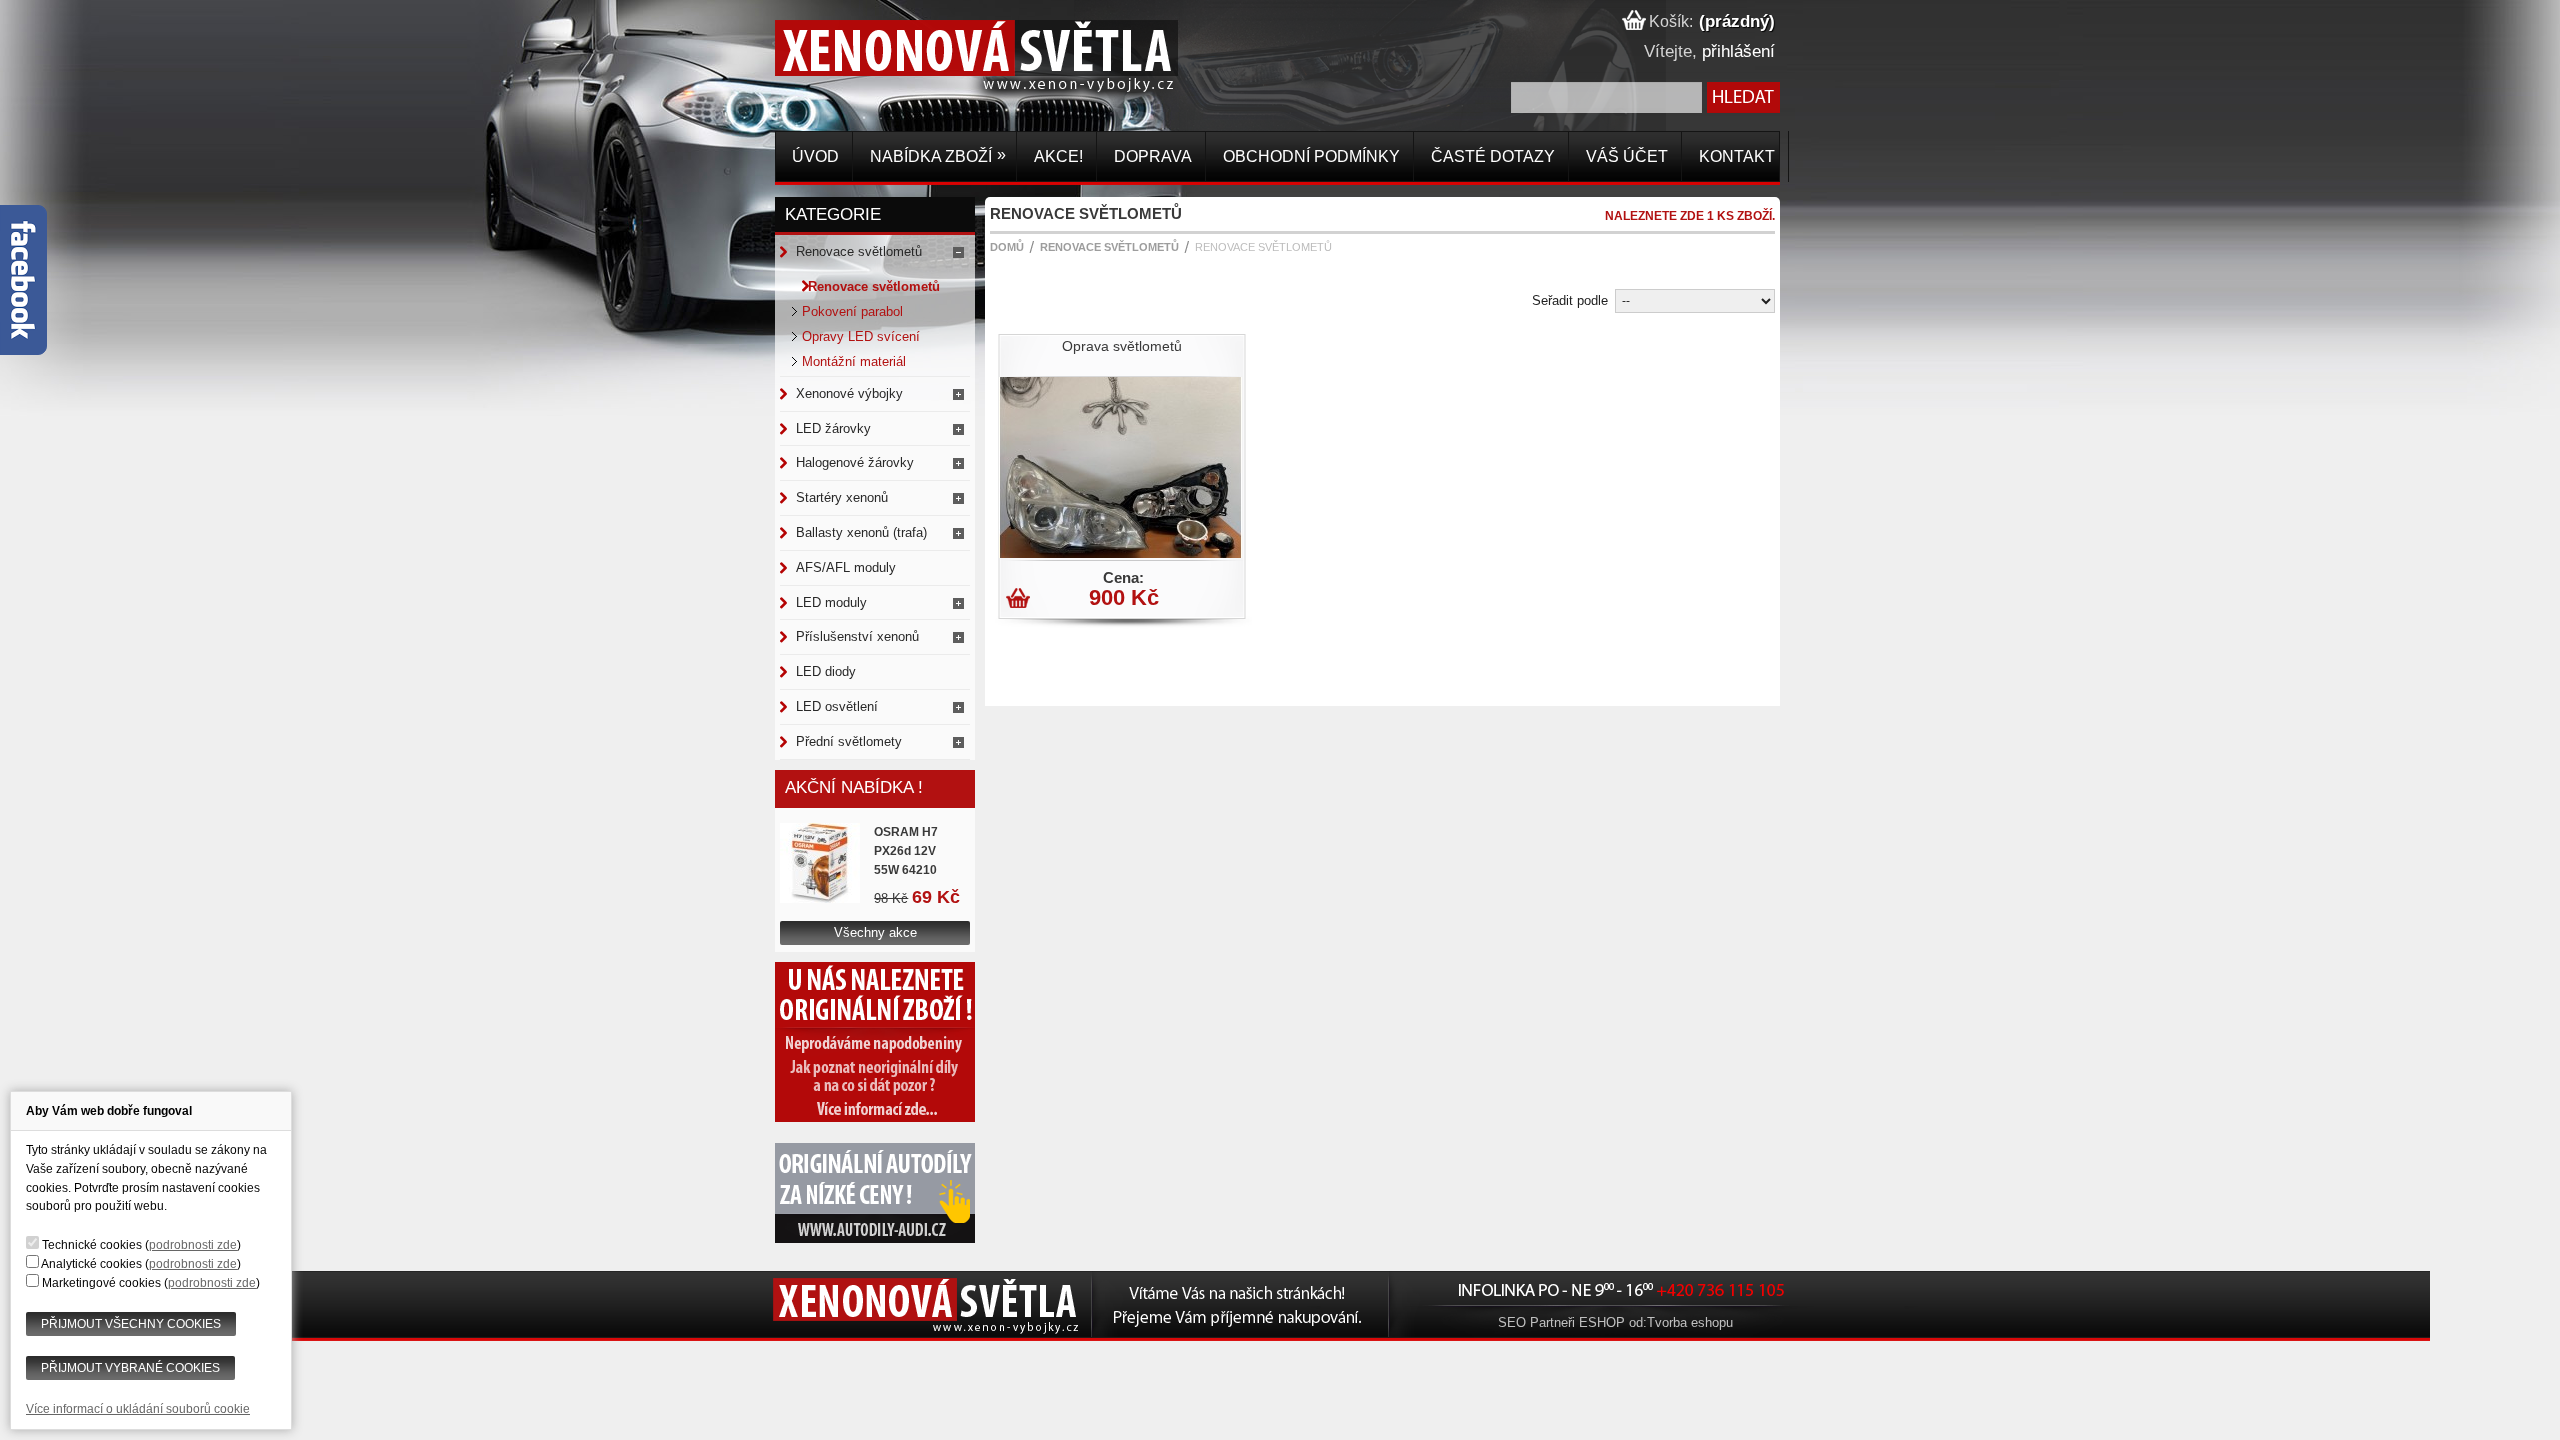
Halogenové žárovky (855, 462)
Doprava (1151, 156)
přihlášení (1738, 51)
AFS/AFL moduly (846, 567)
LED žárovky (833, 428)
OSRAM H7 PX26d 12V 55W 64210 (906, 851)
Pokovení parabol (852, 311)
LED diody (826, 671)
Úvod (813, 156)
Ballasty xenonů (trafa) (861, 532)
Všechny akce (875, 932)
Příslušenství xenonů (857, 636)
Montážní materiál (854, 361)
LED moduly (831, 602)
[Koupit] (1020, 602)
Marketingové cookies (101, 1282)
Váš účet (1625, 156)
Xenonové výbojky (849, 393)
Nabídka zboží (936, 155)
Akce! (1056, 156)
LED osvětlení (837, 706)
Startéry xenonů (842, 497)
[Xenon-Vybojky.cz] (811, 73)
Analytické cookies (91, 1263)
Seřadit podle (1570, 300)
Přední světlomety (849, 741)
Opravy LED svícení (861, 336)
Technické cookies (92, 1244)
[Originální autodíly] (875, 1238)
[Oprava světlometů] (1118, 553)
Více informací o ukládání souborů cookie (138, 1408)
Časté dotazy (1491, 156)
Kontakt (1735, 156)
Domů (1007, 247)
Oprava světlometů (1122, 346)
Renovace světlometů (859, 251)
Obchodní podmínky (1309, 156)
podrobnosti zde (193, 1244)
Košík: (1669, 21)
